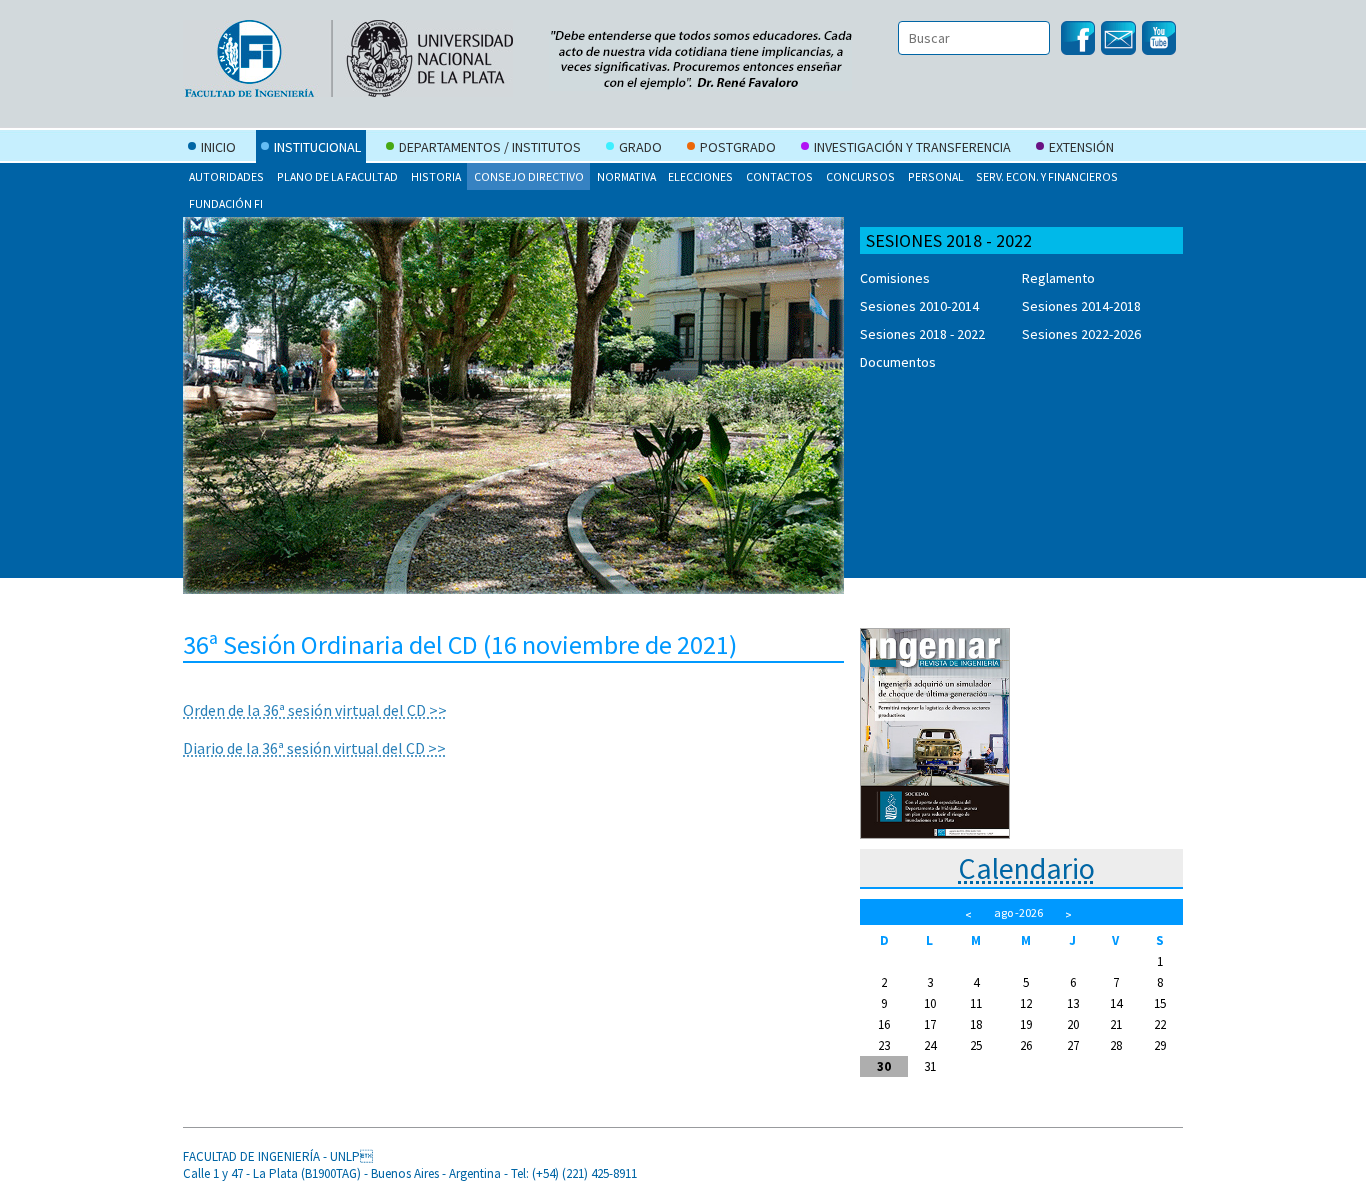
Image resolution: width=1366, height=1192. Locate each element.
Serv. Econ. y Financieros (1047, 176)
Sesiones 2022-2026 (1081, 334)
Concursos (860, 176)
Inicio (218, 147)
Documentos (898, 362)
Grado (640, 147)
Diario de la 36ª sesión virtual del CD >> (314, 748)
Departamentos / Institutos (490, 147)
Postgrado (738, 147)
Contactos (779, 176)
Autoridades (226, 176)
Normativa (626, 176)
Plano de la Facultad (337, 176)
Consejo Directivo (529, 176)
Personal (936, 176)
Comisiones (895, 278)
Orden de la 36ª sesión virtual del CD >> (315, 710)
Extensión (1081, 147)
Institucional (317, 147)
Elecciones (700, 176)
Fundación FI (226, 203)
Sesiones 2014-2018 (1081, 306)
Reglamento (1058, 278)
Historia (436, 176)
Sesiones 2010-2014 (919, 306)
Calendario (1026, 868)
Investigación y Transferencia (912, 147)
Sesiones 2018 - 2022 (922, 334)
